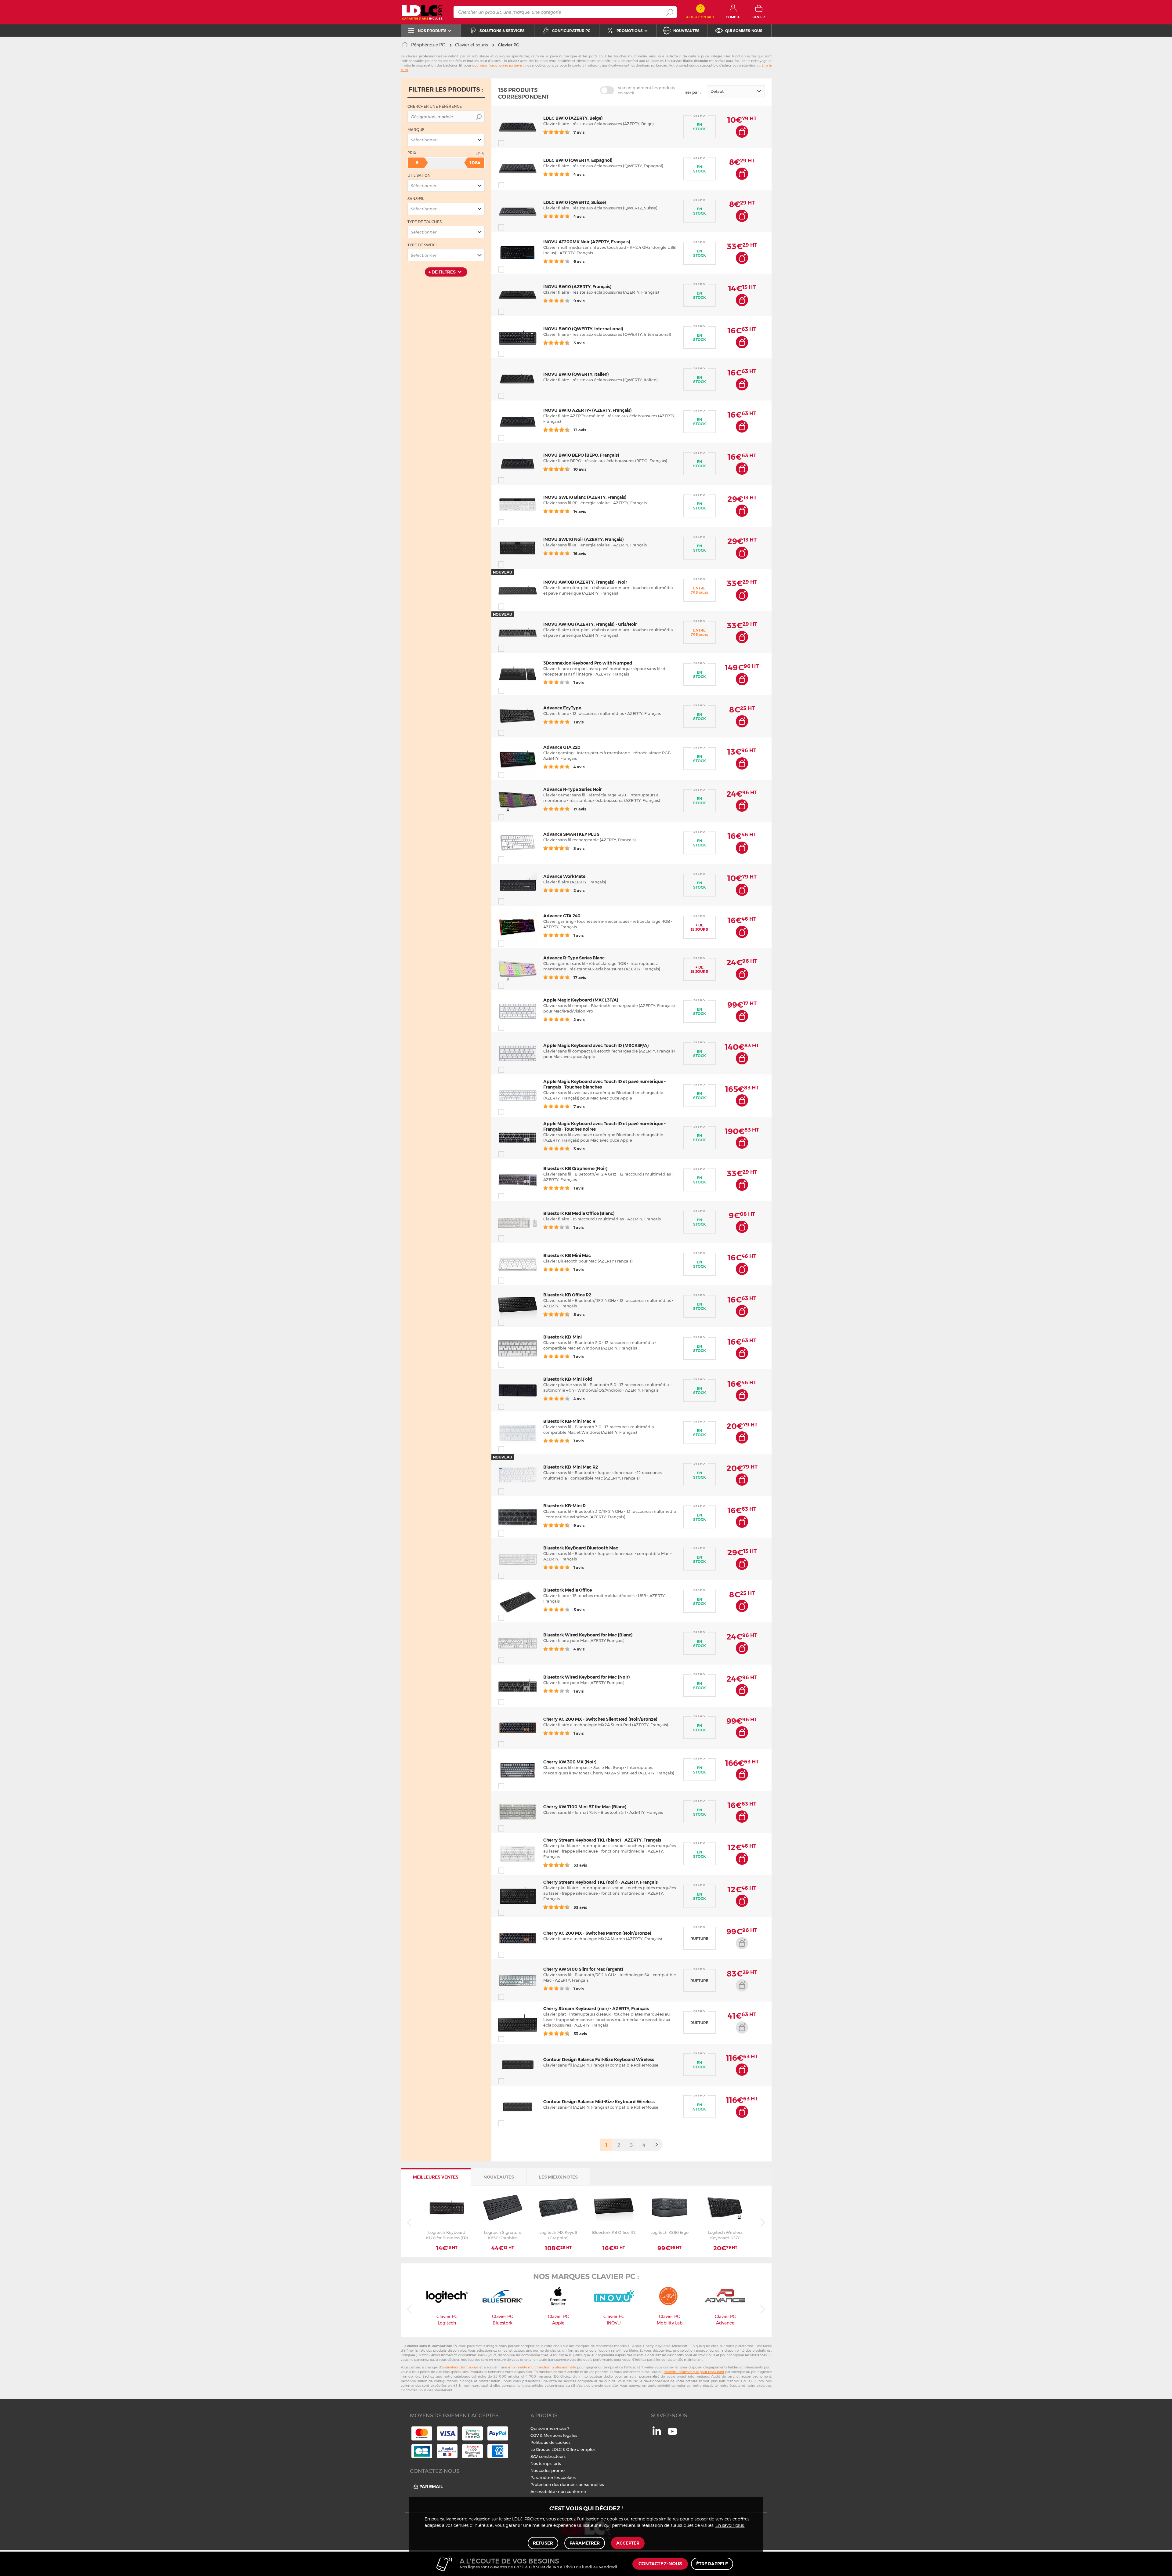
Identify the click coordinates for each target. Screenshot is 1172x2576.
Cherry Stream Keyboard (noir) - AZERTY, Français (596, 2009)
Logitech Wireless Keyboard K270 (725, 2235)
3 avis (579, 343)
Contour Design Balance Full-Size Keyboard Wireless (599, 2060)
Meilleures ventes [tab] (436, 2177)
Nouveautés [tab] (499, 2177)
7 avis (579, 132)
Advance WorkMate (564, 876)
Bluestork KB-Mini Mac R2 (571, 1467)
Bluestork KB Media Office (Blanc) (579, 1213)
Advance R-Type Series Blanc (574, 958)
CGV (535, 2435)
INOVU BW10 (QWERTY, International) (583, 329)
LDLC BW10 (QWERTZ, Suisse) (575, 202)
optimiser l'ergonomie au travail (498, 65)
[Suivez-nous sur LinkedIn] (657, 2433)
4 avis (579, 174)
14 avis (579, 511)
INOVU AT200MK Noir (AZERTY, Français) (587, 242)
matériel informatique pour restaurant (694, 2372)
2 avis (579, 890)
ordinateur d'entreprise (460, 2367)
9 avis (579, 301)
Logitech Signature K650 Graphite (503, 2235)
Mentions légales (560, 2435)
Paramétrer (585, 2543)
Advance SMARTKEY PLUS (571, 834)
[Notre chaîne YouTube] (672, 2435)
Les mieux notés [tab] (558, 2177)
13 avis (579, 430)
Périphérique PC (428, 45)
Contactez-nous (660, 2564)
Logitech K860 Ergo (669, 2232)
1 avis (578, 683)
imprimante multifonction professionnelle (542, 2367)
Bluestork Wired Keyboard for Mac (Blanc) (588, 1635)
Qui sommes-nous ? (550, 2428)
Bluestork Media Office (568, 1590)
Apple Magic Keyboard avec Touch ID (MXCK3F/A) (596, 1045)
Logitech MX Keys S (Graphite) (558, 2235)
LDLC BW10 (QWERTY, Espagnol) (578, 160)
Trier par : (692, 92)
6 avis (579, 261)
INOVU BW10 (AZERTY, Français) (577, 287)
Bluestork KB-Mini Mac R (569, 1421)
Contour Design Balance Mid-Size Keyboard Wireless (599, 2102)
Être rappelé (712, 2564)
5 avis (579, 1314)
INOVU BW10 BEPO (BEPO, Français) (581, 455)
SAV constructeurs (548, 2456)
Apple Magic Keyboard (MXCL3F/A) (581, 1000)
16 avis (579, 553)
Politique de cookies (550, 2442)
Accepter (628, 2543)
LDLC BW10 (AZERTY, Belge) (573, 118)
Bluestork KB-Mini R (564, 1506)
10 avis (579, 469)
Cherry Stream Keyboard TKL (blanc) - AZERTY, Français (602, 1840)
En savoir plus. (730, 2526)
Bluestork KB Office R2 (567, 1295)
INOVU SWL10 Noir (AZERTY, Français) (584, 539)
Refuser (543, 2543)
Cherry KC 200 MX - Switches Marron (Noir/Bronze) (597, 1933)
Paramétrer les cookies (553, 2477)
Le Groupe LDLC (546, 2449)
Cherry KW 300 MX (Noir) (570, 1762)
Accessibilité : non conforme (558, 2491)
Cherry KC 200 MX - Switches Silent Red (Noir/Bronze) (600, 1719)
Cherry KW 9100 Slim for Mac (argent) (583, 1969)
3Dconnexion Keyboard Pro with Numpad (588, 663)
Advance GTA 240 (562, 916)
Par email (431, 2487)
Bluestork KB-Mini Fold (568, 1379)
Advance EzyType (562, 708)
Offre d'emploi (581, 2449)
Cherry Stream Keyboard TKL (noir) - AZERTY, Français (600, 1882)
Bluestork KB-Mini (562, 1337)
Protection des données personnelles (567, 2484)
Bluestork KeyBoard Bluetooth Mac (581, 1548)
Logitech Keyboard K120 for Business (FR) (447, 2235)
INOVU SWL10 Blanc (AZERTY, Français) (585, 497)
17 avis (579, 809)
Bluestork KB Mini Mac (567, 1255)
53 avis (580, 1865)
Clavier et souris (471, 45)
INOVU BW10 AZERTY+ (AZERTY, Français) (588, 410)
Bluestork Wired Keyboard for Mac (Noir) (587, 1677)
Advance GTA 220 (562, 747)
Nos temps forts (546, 2463)
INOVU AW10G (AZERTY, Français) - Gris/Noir (590, 624)
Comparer (512, 143)
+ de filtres (442, 272)
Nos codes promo (548, 2470)
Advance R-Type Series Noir (573, 789)
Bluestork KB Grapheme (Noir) (575, 1168)
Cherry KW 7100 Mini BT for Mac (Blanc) (585, 1807)
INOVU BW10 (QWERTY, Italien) (576, 374)
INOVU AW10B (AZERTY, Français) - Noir (585, 582)
